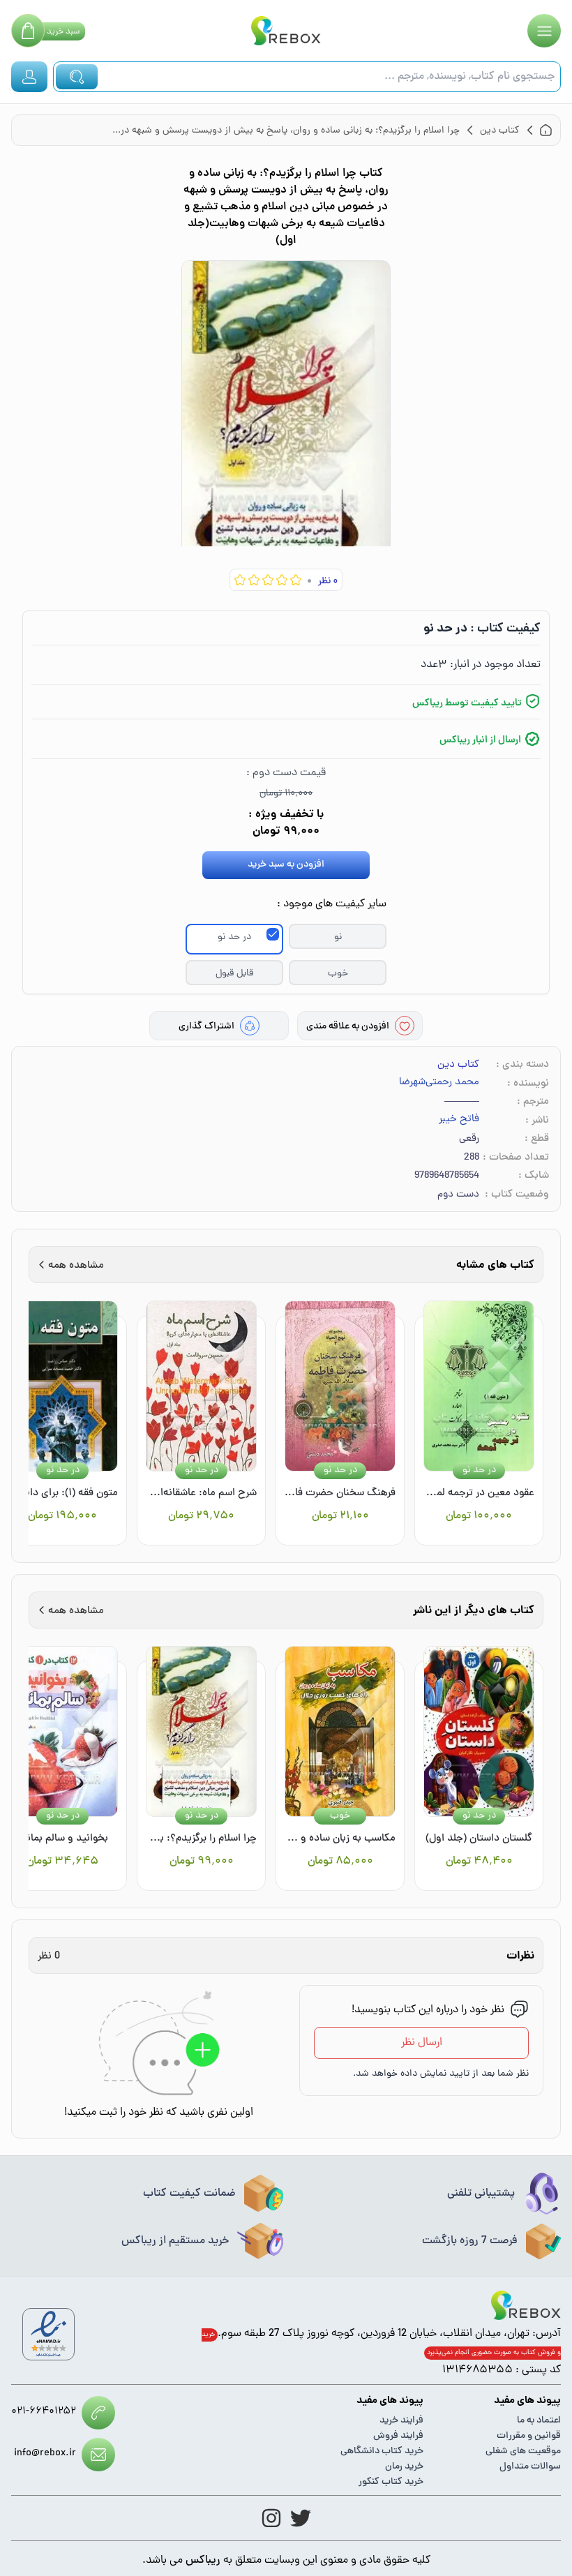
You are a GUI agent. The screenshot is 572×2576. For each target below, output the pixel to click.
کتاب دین (458, 1065)
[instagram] (271, 2518)
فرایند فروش (398, 2436)
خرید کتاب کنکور (391, 2482)
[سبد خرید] (28, 31)
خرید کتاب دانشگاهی (382, 2451)
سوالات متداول (530, 2467)
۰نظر (328, 582)
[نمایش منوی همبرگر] (544, 31)
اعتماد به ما (539, 2421)
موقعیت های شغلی (523, 2451)
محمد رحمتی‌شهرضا (439, 1083)
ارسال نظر (422, 2043)
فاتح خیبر (459, 1120)
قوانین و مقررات (529, 2436)
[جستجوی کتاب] (77, 77)
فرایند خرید (401, 2421)
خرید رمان (404, 2467)
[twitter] (301, 2518)
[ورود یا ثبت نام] (29, 77)
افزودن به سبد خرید (286, 865)
